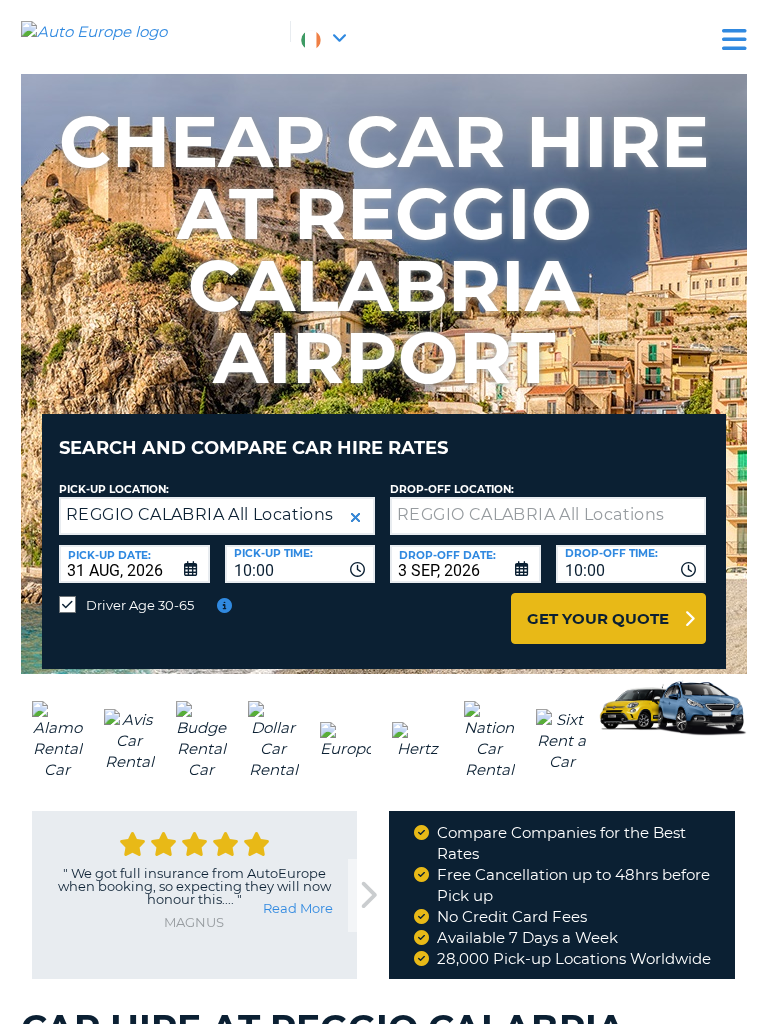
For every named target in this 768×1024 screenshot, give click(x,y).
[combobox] (300, 564)
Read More (298, 908)
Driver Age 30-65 (140, 605)
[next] (368, 895)
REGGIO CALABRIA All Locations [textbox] (200, 514)
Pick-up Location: (114, 489)
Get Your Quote (598, 618)
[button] (355, 517)
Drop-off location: (452, 489)
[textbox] (548, 516)
